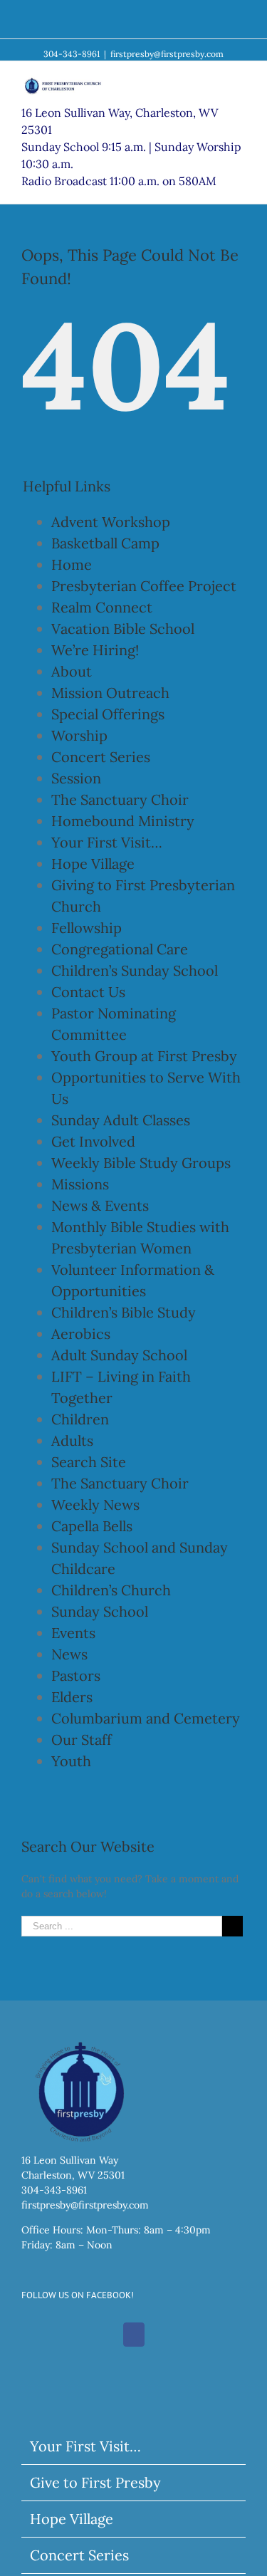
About (72, 671)
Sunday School (100, 1611)
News (69, 1654)
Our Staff (82, 1740)
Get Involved (93, 1141)
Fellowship (87, 928)
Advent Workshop (111, 522)
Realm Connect (102, 607)
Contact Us (88, 992)
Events (73, 1633)
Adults (72, 1440)
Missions (80, 1184)
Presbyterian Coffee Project (144, 586)
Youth (71, 1761)
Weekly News (95, 1505)
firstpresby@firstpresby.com (167, 54)
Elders (72, 1697)
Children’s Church (111, 1590)
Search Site (89, 1462)
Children (80, 1419)
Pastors (76, 1675)
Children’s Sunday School (135, 970)
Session (76, 778)
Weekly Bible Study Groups (141, 1163)
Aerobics (81, 1334)
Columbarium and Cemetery (146, 1718)
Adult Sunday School (119, 1355)
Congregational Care (120, 949)
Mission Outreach (110, 693)
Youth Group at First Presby (144, 1056)
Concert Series (101, 757)
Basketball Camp (105, 543)
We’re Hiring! (95, 650)
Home (72, 564)
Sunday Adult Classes (121, 1120)
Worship (79, 735)
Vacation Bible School (123, 629)
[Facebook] (134, 2335)
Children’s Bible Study (124, 1312)
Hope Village (93, 864)
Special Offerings (108, 714)
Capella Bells (92, 1526)
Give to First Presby (95, 2482)
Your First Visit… (107, 842)
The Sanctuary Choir (120, 799)
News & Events (100, 1205)
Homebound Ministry (123, 821)
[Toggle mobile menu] (240, 83)
